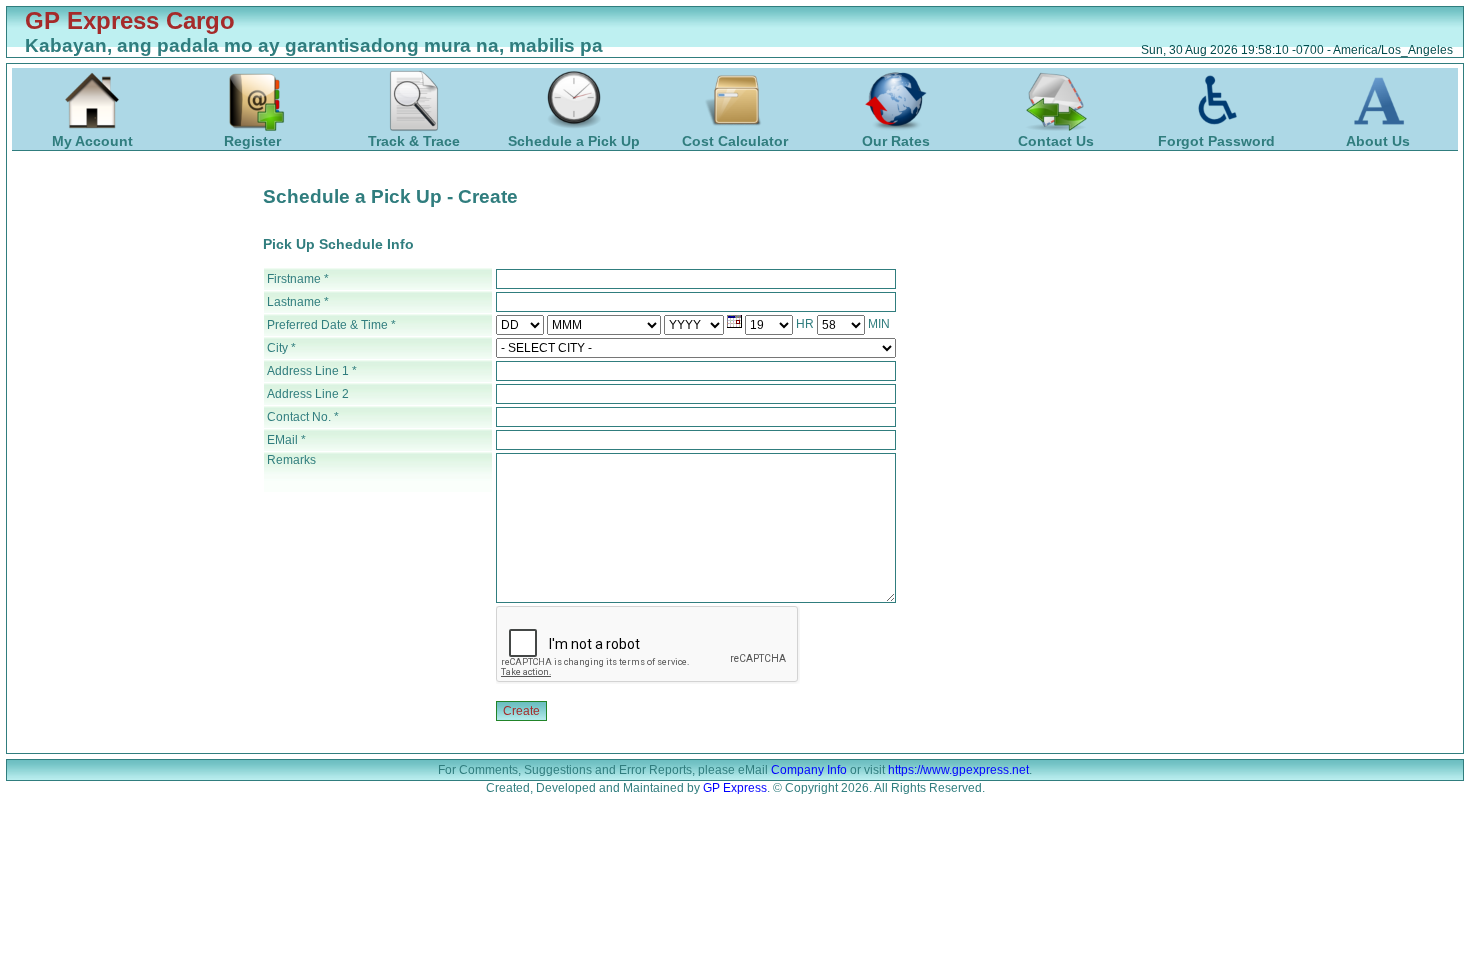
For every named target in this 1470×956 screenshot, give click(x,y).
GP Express (735, 788)
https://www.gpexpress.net (958, 770)
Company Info (809, 770)
